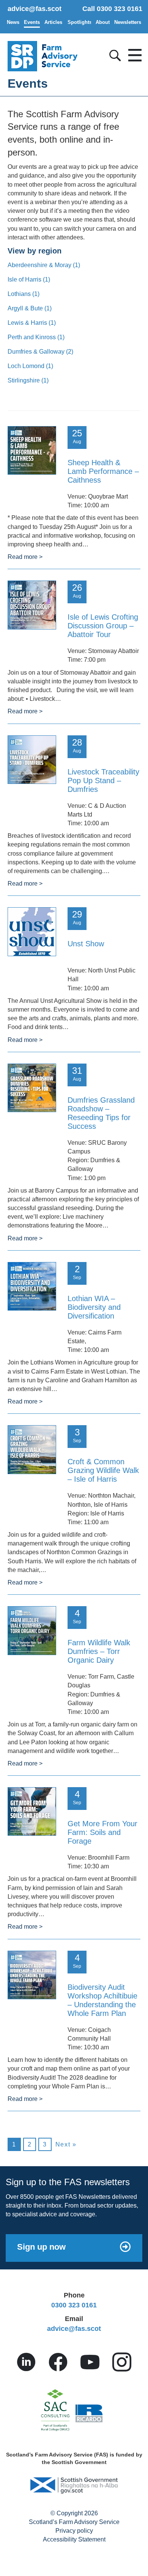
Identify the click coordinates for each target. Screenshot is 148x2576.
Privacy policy (74, 2531)
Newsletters (128, 22)
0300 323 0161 (74, 2305)
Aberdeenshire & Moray (44, 265)
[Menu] (133, 53)
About (103, 22)
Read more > (25, 557)
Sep (77, 1272)
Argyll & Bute (30, 308)
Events (32, 22)
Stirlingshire (28, 380)
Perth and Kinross (36, 337)
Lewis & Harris (32, 323)
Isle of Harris (29, 279)
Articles (53, 22)
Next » (66, 2144)
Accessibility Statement (74, 2539)
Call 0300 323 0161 (112, 9)
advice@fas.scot (35, 9)
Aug (77, 436)
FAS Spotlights (79, 22)
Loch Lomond (30, 366)
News (13, 22)
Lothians (24, 294)
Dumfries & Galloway (40, 352)
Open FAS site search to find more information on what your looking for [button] (114, 54)
